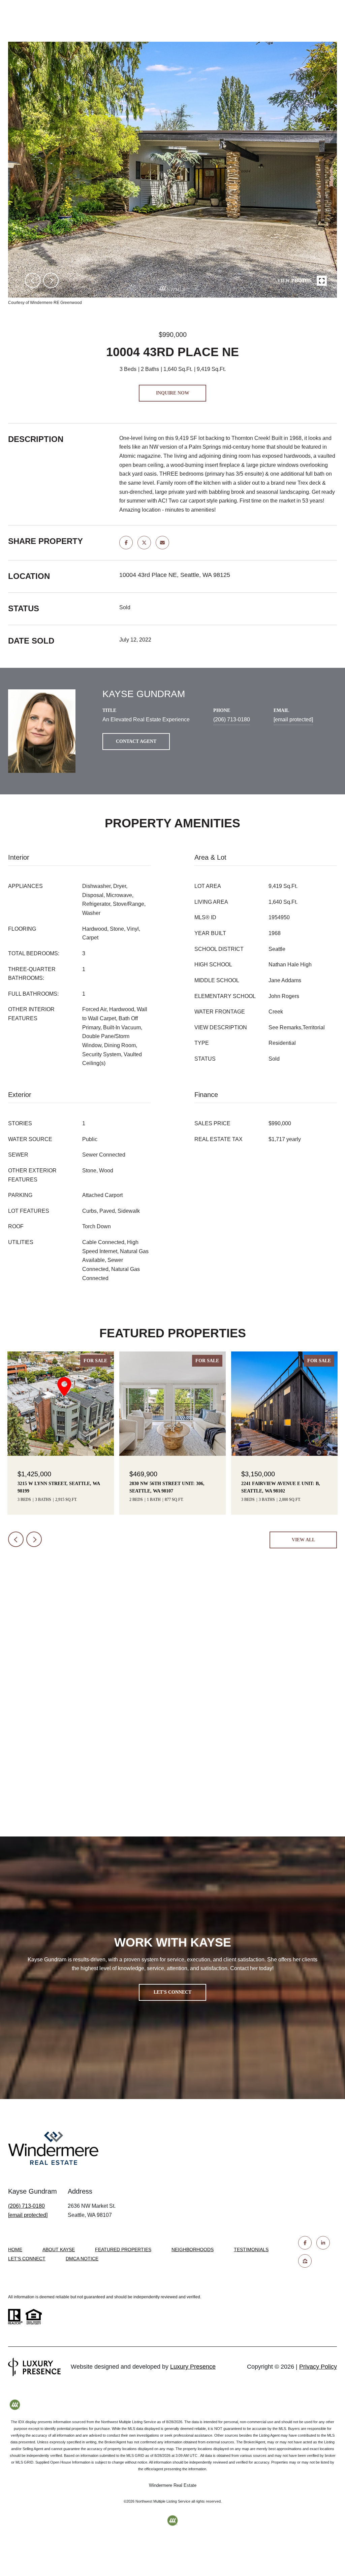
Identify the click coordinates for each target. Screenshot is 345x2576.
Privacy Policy (318, 2367)
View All (303, 1540)
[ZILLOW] (305, 2261)
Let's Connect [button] (172, 1992)
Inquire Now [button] (173, 393)
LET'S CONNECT (27, 2259)
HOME (15, 2249)
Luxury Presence (193, 2367)
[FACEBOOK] (305, 2243)
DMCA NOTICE (82, 2259)
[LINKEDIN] (323, 2243)
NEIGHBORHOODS (193, 2249)
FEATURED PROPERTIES (123, 2249)
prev (33, 280)
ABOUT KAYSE (59, 2249)
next (51, 280)
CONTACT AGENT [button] (136, 741)
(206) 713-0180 (232, 719)
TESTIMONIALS (251, 2249)
